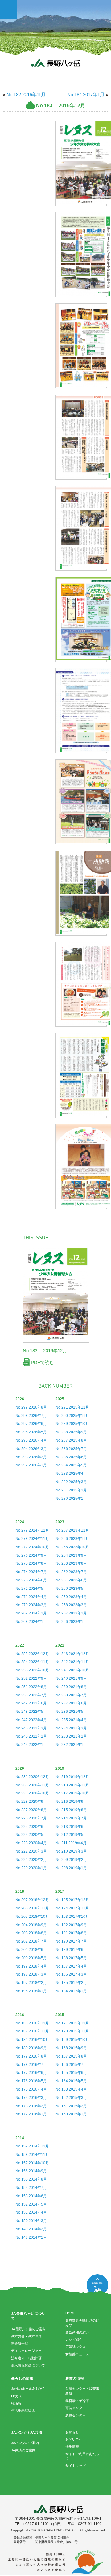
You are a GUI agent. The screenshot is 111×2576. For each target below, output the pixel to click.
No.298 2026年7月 (31, 1416)
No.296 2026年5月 (31, 1432)
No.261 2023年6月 (71, 1580)
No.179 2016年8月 (31, 2056)
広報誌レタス (76, 2347)
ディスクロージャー (26, 2351)
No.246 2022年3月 (31, 1728)
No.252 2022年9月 (31, 1678)
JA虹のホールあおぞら (28, 2389)
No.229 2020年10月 (32, 1793)
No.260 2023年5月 (71, 1589)
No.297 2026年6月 (31, 1424)
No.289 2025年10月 (72, 1424)
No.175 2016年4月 (31, 2089)
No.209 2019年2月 (71, 1860)
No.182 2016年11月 (26, 94)
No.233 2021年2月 (71, 1736)
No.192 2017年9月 (71, 1925)
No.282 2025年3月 (71, 1482)
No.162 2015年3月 (71, 2098)
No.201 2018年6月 (31, 1950)
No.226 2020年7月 (31, 1818)
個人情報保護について (28, 2365)
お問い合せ (74, 2439)
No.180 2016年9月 (31, 2048)
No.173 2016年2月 (31, 2106)
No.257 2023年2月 (71, 1613)
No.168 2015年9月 (71, 2048)
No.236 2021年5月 (71, 1712)
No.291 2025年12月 (72, 1407)
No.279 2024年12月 (32, 1530)
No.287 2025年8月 (71, 1440)
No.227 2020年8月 (31, 1810)
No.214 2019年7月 (71, 1818)
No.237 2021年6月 (71, 1703)
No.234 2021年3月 (71, 1728)
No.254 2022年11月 (32, 1662)
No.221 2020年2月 (31, 1860)
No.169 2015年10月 (72, 2040)
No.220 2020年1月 (31, 1868)
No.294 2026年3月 (31, 1449)
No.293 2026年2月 (31, 1457)
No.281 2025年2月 (71, 1490)
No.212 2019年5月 (71, 1835)
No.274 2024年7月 (31, 1572)
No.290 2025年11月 (72, 1416)
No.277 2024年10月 (32, 1547)
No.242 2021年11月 (72, 1662)
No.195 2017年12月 (72, 1900)
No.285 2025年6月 (71, 1457)
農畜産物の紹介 (77, 2332)
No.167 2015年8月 (71, 2056)
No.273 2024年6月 (31, 1580)
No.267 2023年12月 (72, 1530)
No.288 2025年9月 (71, 1432)
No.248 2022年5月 (31, 1712)
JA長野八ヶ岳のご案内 (28, 2329)
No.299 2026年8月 (31, 1407)
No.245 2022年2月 (31, 1736)
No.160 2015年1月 (71, 2114)
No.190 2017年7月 (71, 1941)
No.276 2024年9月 (31, 1555)
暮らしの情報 (22, 2378)
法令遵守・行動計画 (26, 2358)
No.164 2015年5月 (71, 2081)
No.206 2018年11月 (32, 1908)
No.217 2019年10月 (72, 1793)
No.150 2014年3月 (31, 2221)
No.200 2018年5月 (31, 1958)
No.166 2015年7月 (71, 2065)
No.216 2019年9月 (71, 1802)
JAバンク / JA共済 (27, 2433)
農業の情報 (75, 2378)
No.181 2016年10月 (32, 2040)
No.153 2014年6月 (31, 2196)
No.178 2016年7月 (31, 2065)
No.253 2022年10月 (32, 1670)
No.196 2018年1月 (31, 1991)
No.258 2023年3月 (71, 1605)
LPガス (16, 2396)
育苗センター (76, 2408)
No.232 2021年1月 (71, 1745)
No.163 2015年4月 (71, 2089)
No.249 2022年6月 (31, 1703)
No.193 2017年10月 (72, 1917)
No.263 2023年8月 (71, 1563)
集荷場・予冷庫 (77, 2401)
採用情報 (72, 2446)
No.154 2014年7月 (31, 2188)
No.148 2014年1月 (31, 2237)
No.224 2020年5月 (31, 1835)
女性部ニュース (77, 2354)
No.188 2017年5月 (71, 1958)
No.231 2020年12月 (32, 1777)
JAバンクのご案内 (25, 2443)
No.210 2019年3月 (71, 1851)
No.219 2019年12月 (72, 1777)
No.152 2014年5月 (31, 2204)
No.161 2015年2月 (71, 2106)
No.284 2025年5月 (71, 1465)
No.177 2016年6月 (31, 2073)
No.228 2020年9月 (31, 1802)
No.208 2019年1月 (71, 1868)
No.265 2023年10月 (72, 1547)
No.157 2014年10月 (32, 2163)
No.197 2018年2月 (31, 1983)
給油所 (16, 2403)
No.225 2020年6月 (31, 1827)
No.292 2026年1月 (31, 1465)
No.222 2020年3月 (31, 1851)
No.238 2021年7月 (71, 1695)
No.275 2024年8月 (31, 1563)
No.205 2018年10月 (32, 1917)
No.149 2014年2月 (31, 2229)
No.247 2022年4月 (31, 1720)
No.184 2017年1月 (86, 94)
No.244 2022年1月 (31, 1745)
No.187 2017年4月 (71, 1966)
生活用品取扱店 (23, 2410)
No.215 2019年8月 (71, 1810)
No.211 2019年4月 (71, 1843)
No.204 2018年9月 (31, 1925)
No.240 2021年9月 (71, 1678)
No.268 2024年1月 (31, 1622)
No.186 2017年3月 (71, 1974)
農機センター (76, 2415)
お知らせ (72, 2432)
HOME (70, 2313)
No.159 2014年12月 (32, 2146)
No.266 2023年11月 (72, 1539)
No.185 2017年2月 (71, 1983)
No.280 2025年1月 (71, 1499)
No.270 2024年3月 (31, 1605)
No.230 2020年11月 (32, 1785)
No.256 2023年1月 (71, 1622)
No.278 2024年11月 (32, 1539)
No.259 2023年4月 (71, 1597)
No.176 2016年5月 (31, 2081)
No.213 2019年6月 (71, 1827)
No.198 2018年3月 (31, 1974)
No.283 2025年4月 (71, 1474)
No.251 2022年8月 (31, 1687)
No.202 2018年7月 (31, 1941)
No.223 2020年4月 (31, 1843)
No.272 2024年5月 (31, 1589)
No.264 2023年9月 (71, 1555)
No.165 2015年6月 (71, 2073)
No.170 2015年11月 (72, 2031)
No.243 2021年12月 (72, 1654)
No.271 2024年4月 (31, 1597)
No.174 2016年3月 (31, 2098)
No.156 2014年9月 (31, 2171)
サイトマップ (76, 2466)
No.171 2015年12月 (72, 2023)
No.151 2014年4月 (31, 2212)
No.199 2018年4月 (31, 1966)
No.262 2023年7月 (71, 1572)
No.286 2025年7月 (71, 1449)
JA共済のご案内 (23, 2450)
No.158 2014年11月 (32, 2155)
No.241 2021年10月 (72, 1670)
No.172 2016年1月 (31, 2114)
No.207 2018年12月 (32, 1900)
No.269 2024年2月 (31, 1613)
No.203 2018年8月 (31, 1933)
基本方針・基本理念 (26, 2336)
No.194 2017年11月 (72, 1908)
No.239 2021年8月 (71, 1687)
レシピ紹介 (74, 2339)
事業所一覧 (20, 2344)
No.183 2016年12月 (32, 2023)
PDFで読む (42, 1362)
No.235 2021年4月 (71, 1720)
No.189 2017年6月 (71, 1950)
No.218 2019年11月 (72, 1785)
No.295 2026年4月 (31, 1440)
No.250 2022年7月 (31, 1695)
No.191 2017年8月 (71, 1933)
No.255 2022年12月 (32, 1654)
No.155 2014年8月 (31, 2179)
